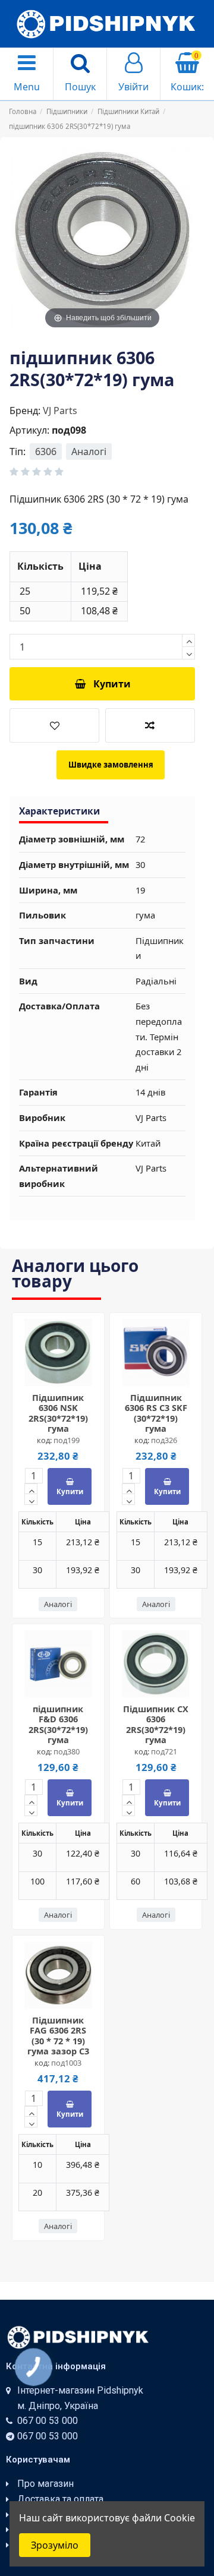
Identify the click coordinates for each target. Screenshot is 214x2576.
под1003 (66, 2063)
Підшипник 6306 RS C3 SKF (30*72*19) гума (156, 1413)
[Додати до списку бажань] (54, 725)
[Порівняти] (68, 1372)
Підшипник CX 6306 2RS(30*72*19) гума (156, 1724)
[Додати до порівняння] (150, 725)
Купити (112, 684)
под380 (67, 1751)
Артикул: (29, 430)
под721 (164, 1751)
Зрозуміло (55, 2545)
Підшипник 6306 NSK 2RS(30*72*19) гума (58, 1413)
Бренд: (25, 411)
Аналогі (89, 452)
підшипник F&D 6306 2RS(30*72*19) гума (58, 1724)
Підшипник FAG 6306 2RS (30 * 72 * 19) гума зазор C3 (58, 2035)
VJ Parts (60, 411)
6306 (46, 452)
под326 (164, 1440)
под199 (67, 1440)
